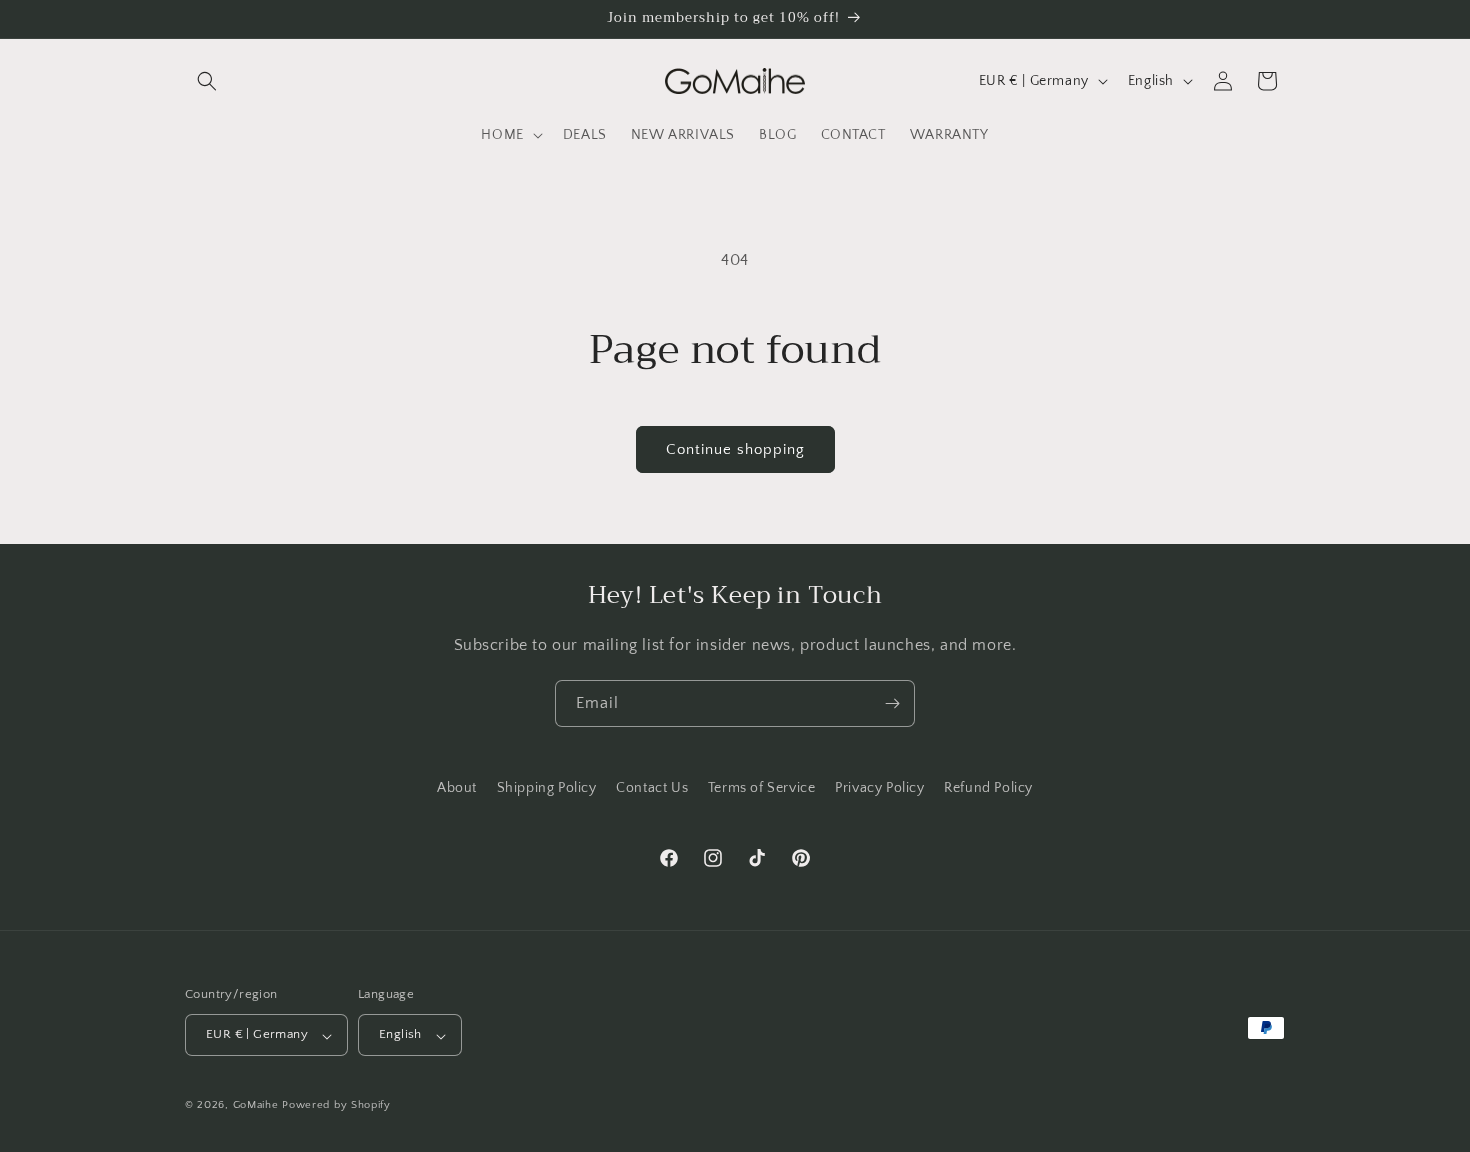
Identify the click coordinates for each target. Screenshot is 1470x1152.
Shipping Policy (547, 788)
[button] (207, 81)
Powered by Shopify (336, 1106)
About (457, 788)
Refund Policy (988, 788)
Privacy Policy (879, 788)
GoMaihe (256, 1106)
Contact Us (652, 788)
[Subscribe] (892, 703)
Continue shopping (735, 449)
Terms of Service (762, 788)
